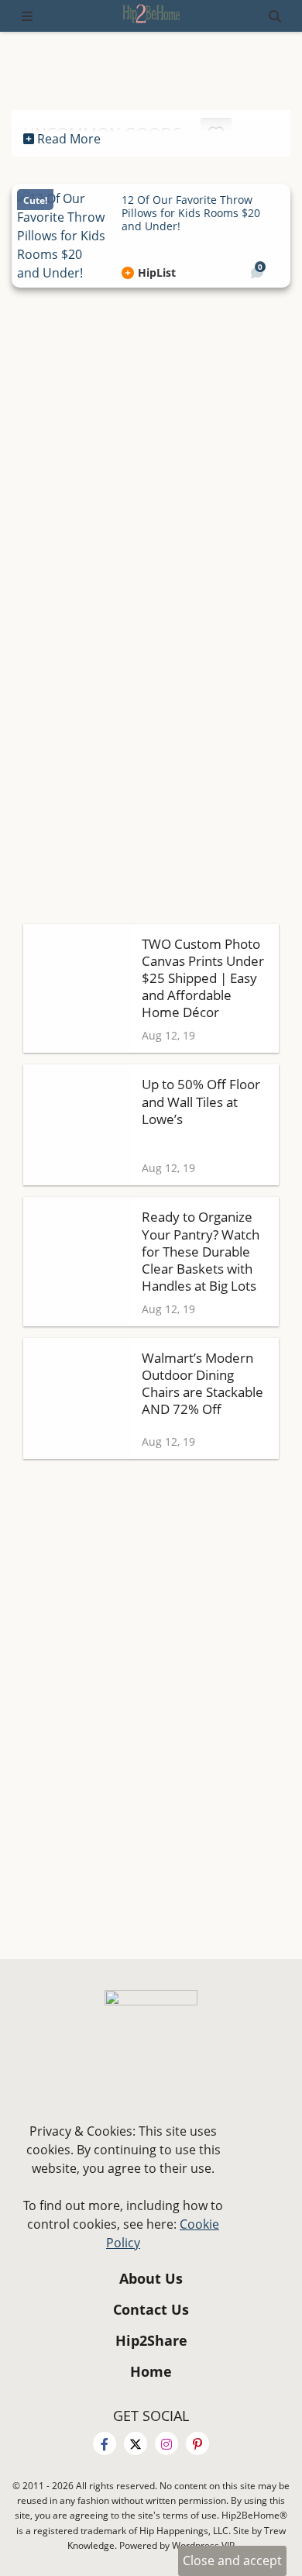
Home (151, 2373)
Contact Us (151, 2310)
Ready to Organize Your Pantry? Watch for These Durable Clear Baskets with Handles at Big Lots (201, 1251)
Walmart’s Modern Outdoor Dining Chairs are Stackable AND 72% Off (202, 1383)
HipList (157, 273)
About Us (151, 2279)
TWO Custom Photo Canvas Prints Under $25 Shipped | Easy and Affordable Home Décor (203, 978)
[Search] (275, 16)
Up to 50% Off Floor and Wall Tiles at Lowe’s (201, 1101)
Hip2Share (151, 2342)
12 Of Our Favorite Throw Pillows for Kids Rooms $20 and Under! (191, 213)
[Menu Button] (27, 16)
